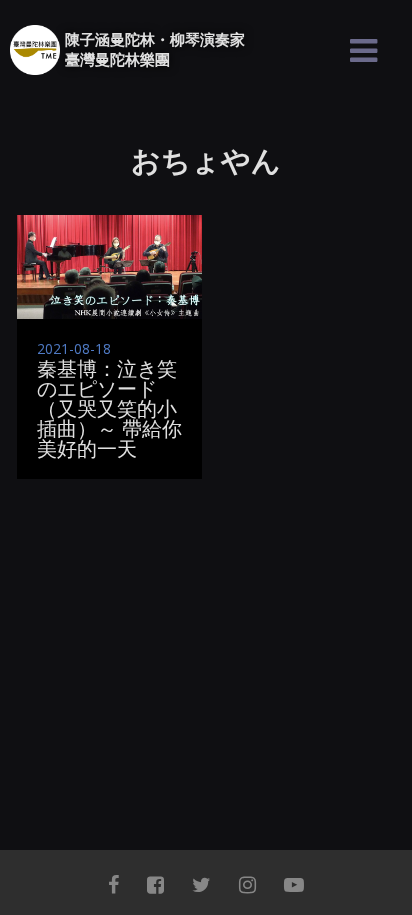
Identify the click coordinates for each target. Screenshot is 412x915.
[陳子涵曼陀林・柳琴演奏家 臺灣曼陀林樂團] (35, 50)
